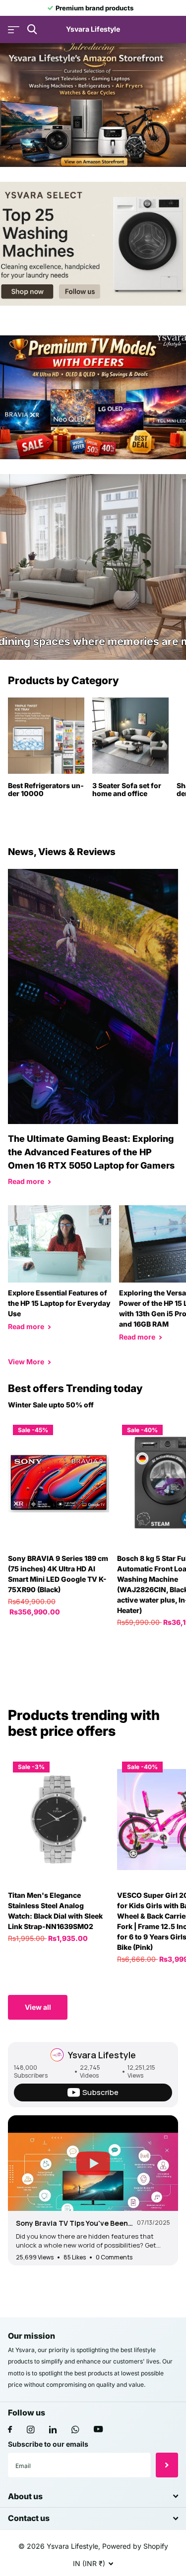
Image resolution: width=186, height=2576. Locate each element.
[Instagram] (31, 2430)
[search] (32, 29)
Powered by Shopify (135, 2546)
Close (93, 2496)
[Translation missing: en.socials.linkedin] (53, 2430)
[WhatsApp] (75, 2430)
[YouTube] (98, 2430)
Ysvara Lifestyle (102, 2055)
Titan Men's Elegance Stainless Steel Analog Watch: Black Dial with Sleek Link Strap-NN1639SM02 (55, 1911)
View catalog (14, 29)
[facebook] (10, 2430)
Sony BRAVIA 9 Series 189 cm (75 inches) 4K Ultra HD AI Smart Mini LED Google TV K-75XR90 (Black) (58, 1574)
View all (38, 2007)
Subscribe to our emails (48, 2444)
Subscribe (167, 2465)
